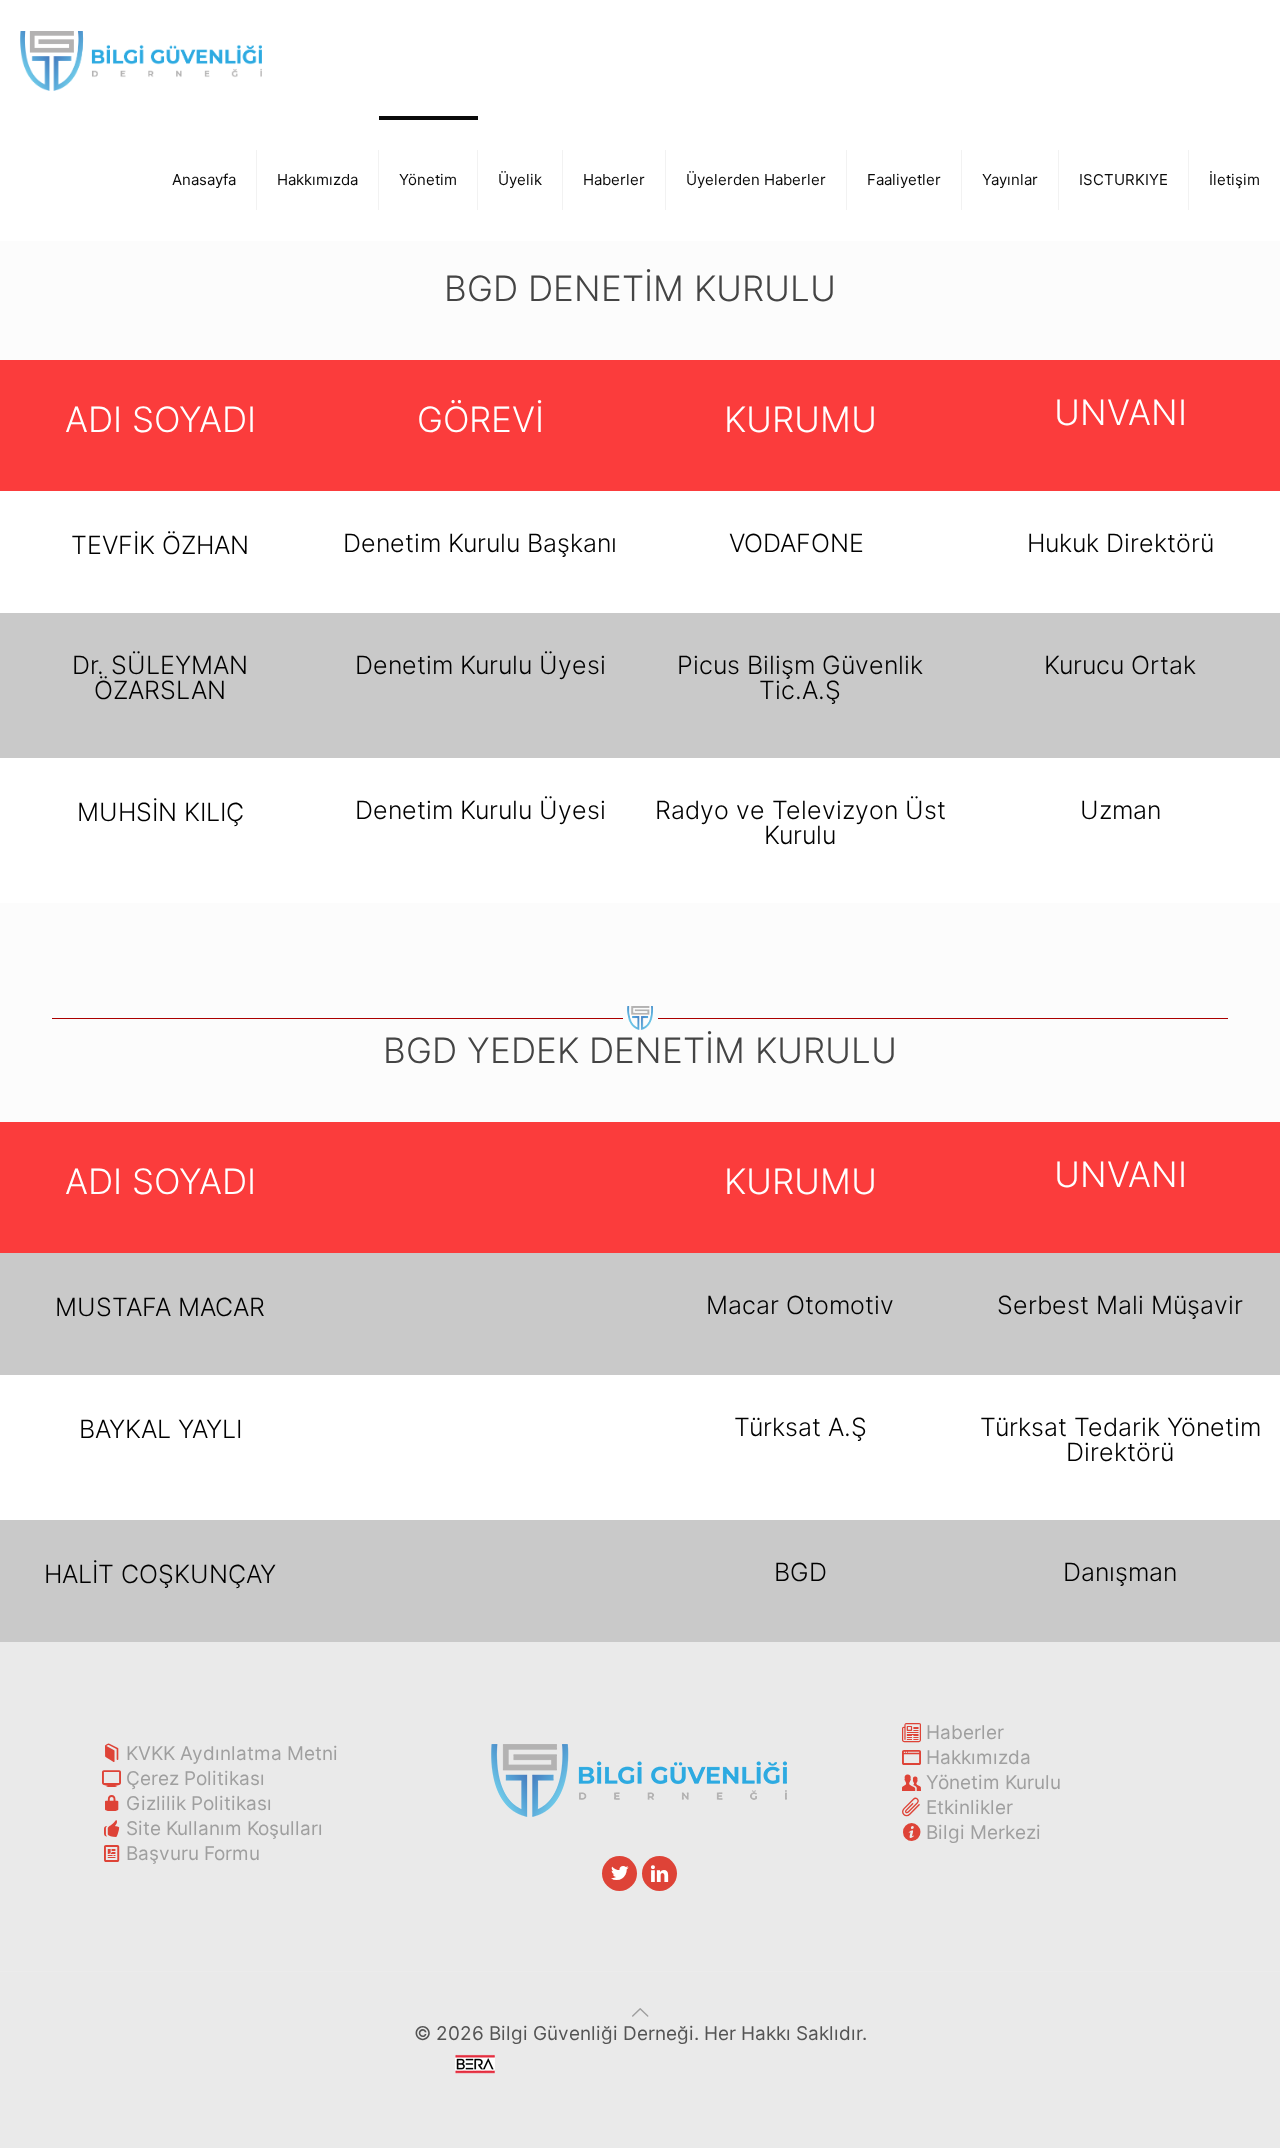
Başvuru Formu (193, 1853)
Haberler (965, 1732)
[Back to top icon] (640, 2012)
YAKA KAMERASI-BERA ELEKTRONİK (663, 2077)
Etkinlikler (969, 1807)
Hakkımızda (978, 1757)
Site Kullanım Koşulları (224, 1828)
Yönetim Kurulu (993, 1782)
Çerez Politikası (195, 1778)
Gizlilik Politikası (199, 1803)
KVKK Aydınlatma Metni (232, 1753)
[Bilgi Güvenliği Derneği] (141, 60)
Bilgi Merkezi (983, 1832)
